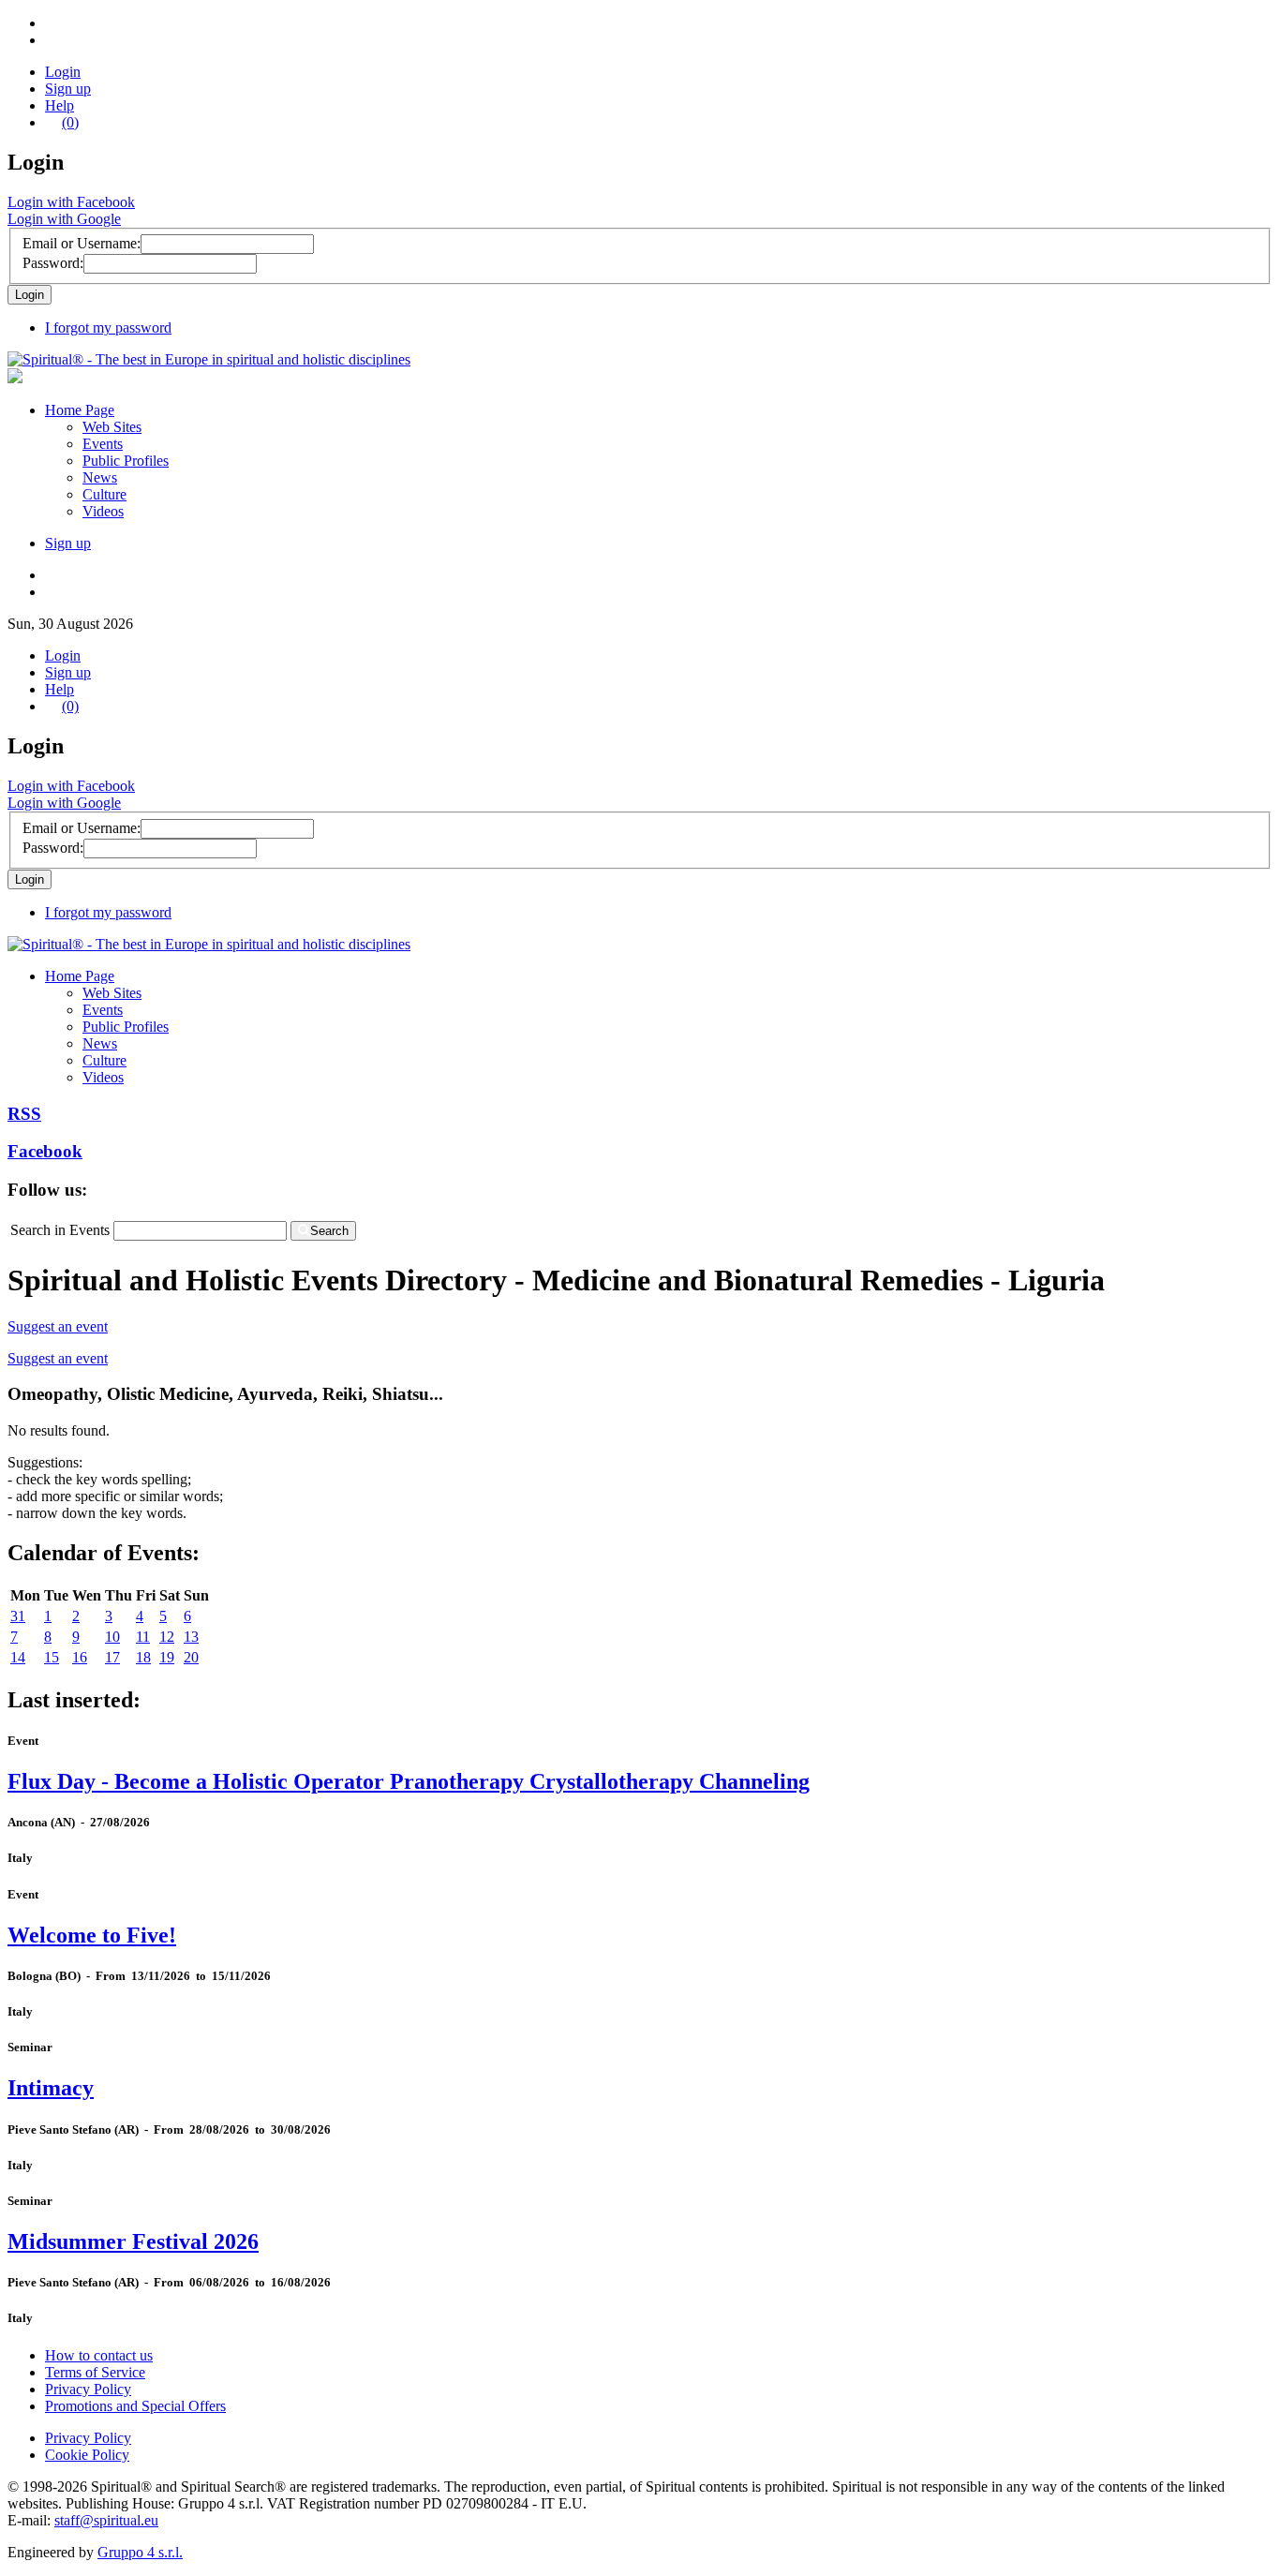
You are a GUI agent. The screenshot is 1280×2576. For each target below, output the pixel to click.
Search (329, 1231)
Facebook (45, 1151)
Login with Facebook (71, 202)
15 (52, 1657)
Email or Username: (82, 243)
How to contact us (99, 2355)
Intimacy (51, 2088)
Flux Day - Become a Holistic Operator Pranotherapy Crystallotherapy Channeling (409, 1781)
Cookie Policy (87, 2455)
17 (112, 1657)
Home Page (80, 410)
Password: (53, 263)
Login (63, 72)
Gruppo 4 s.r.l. (140, 2552)
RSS (24, 1114)
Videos (103, 511)
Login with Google (64, 219)
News (100, 477)
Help (60, 105)
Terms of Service (95, 2372)
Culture (104, 494)
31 (18, 1616)
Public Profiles (126, 461)
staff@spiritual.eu (106, 2520)
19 (167, 1657)
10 (112, 1637)
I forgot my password (108, 328)
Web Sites (112, 427)
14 (18, 1657)
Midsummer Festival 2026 (133, 2241)
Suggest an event (58, 1326)
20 (191, 1657)
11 (143, 1637)
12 (167, 1637)
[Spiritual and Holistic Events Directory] (209, 359)
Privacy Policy (88, 2389)
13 (191, 1637)
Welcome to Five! (92, 1935)
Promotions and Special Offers (135, 2406)
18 (143, 1657)
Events (103, 444)
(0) (70, 122)
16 (80, 1657)
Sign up (68, 89)
